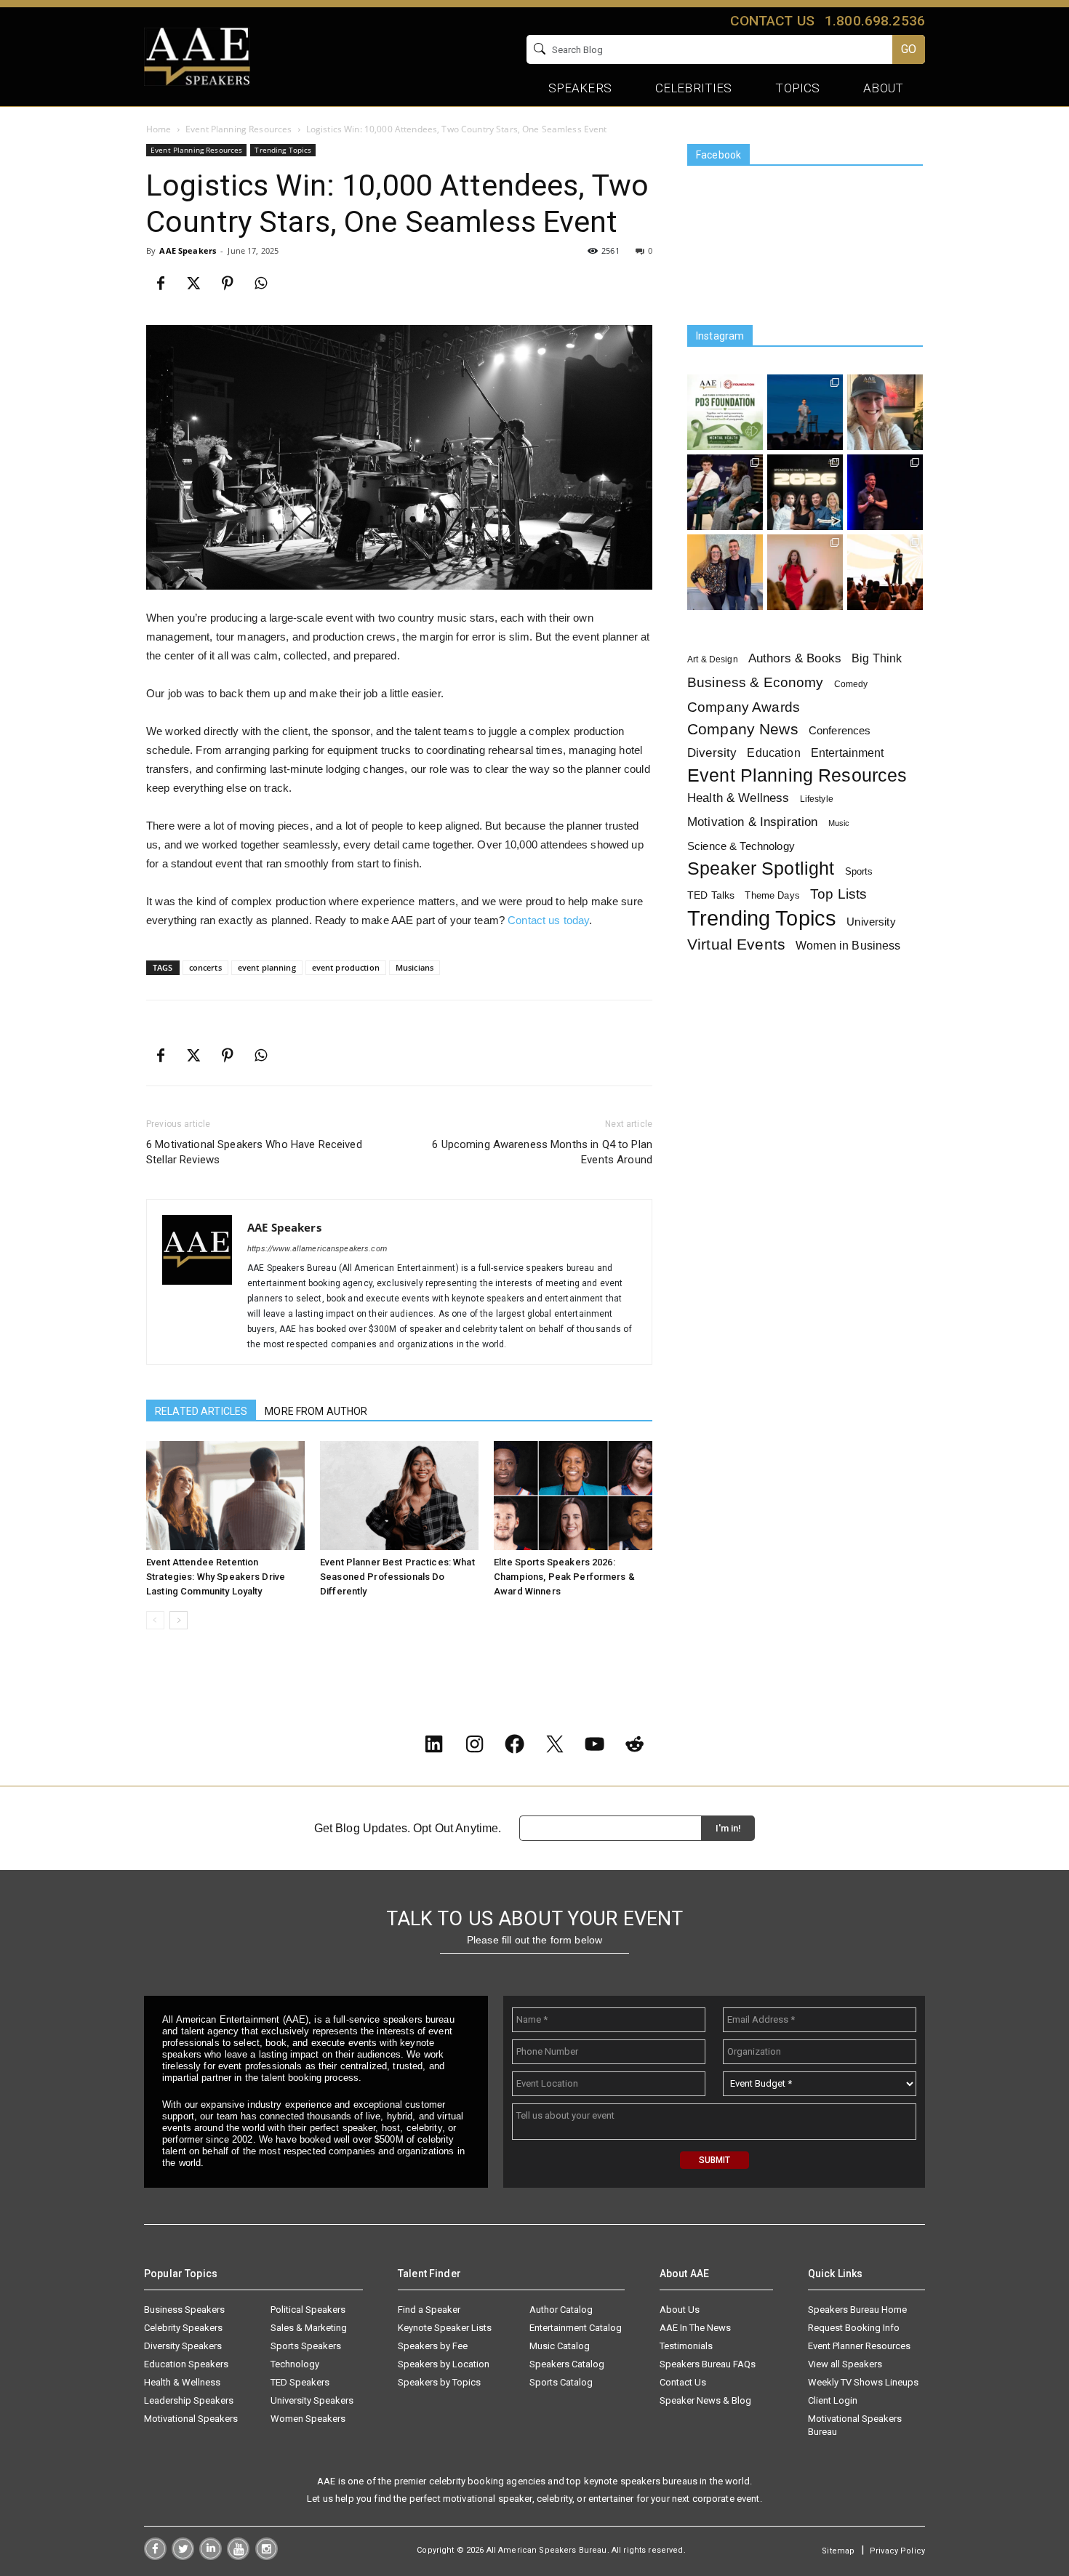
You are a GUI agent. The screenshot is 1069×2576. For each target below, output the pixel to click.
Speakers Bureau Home (857, 2310)
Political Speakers (308, 2310)
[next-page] (179, 1620)
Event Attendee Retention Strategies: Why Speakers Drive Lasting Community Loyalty (216, 1577)
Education (773, 753)
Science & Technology (741, 846)
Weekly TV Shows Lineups (863, 2382)
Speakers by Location (444, 2364)
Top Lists (838, 894)
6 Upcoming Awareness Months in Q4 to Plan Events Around (542, 1152)
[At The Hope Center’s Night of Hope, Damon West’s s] (885, 492)
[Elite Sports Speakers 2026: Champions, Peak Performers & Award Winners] (573, 1496)
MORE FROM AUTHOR (316, 1411)
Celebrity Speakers (183, 2328)
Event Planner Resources (859, 2346)
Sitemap (838, 2551)
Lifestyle (817, 799)
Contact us (772, 21)
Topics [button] (797, 88)
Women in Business (848, 945)
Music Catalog (560, 2346)
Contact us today (548, 920)
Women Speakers (308, 2419)
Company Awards (744, 707)
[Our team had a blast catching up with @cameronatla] (725, 572)
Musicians (415, 967)
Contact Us (683, 2382)
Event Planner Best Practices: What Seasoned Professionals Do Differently (397, 1577)
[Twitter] (183, 2556)
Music (839, 823)
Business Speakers (184, 2310)
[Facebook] (161, 284)
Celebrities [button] (694, 88)
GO (909, 49)
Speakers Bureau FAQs (708, 2364)
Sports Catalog (561, 2382)
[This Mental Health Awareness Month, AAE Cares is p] (725, 412)
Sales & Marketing (309, 2328)
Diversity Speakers (183, 2346)
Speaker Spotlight (761, 868)
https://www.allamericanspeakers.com (317, 1249)
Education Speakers (186, 2364)
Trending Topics (283, 150)
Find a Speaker (429, 2310)
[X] (194, 284)
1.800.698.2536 (875, 21)
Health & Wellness (738, 798)
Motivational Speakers (191, 2419)
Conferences (840, 730)
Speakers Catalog (567, 2364)
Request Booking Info (854, 2328)
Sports (859, 871)
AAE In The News (695, 2328)
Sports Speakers (306, 2346)
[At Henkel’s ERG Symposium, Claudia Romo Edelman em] (805, 572)
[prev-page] (155, 1620)
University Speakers (312, 2400)
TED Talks (711, 895)
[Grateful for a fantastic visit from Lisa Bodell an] (885, 412)
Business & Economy (756, 682)
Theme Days (772, 895)
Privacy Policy (897, 2551)
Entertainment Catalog (576, 2328)
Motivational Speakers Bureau (855, 2425)
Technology (295, 2364)
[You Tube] (238, 2556)
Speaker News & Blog (705, 2400)
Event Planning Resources (239, 129)
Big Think (877, 658)
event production (346, 967)
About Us (680, 2310)
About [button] (883, 88)
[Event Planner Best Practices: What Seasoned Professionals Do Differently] (399, 1496)
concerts (205, 967)
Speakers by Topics (439, 2382)
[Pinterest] (228, 284)
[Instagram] (267, 2556)
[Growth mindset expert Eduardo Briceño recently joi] (805, 412)
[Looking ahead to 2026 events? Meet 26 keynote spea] (805, 492)
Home (159, 129)
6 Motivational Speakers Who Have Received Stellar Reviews (254, 1152)
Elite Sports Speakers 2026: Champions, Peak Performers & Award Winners (564, 1577)
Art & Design (713, 659)
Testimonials (686, 2346)
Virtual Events (736, 944)
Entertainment (848, 753)
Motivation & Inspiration (752, 822)
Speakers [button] (580, 88)
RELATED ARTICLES (201, 1411)
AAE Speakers (188, 250)
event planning (267, 967)
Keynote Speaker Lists (445, 2328)
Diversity (712, 753)
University (871, 922)
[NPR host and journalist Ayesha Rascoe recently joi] (725, 492)
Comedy (851, 684)
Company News (743, 730)
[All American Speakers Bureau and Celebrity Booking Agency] (197, 55)
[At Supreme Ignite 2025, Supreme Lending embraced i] (885, 572)
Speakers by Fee (433, 2346)
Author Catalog (561, 2310)
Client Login (833, 2400)
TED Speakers (300, 2382)
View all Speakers (845, 2364)
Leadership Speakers (189, 2400)
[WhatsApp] (261, 284)
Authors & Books (795, 658)
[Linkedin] (211, 2556)
